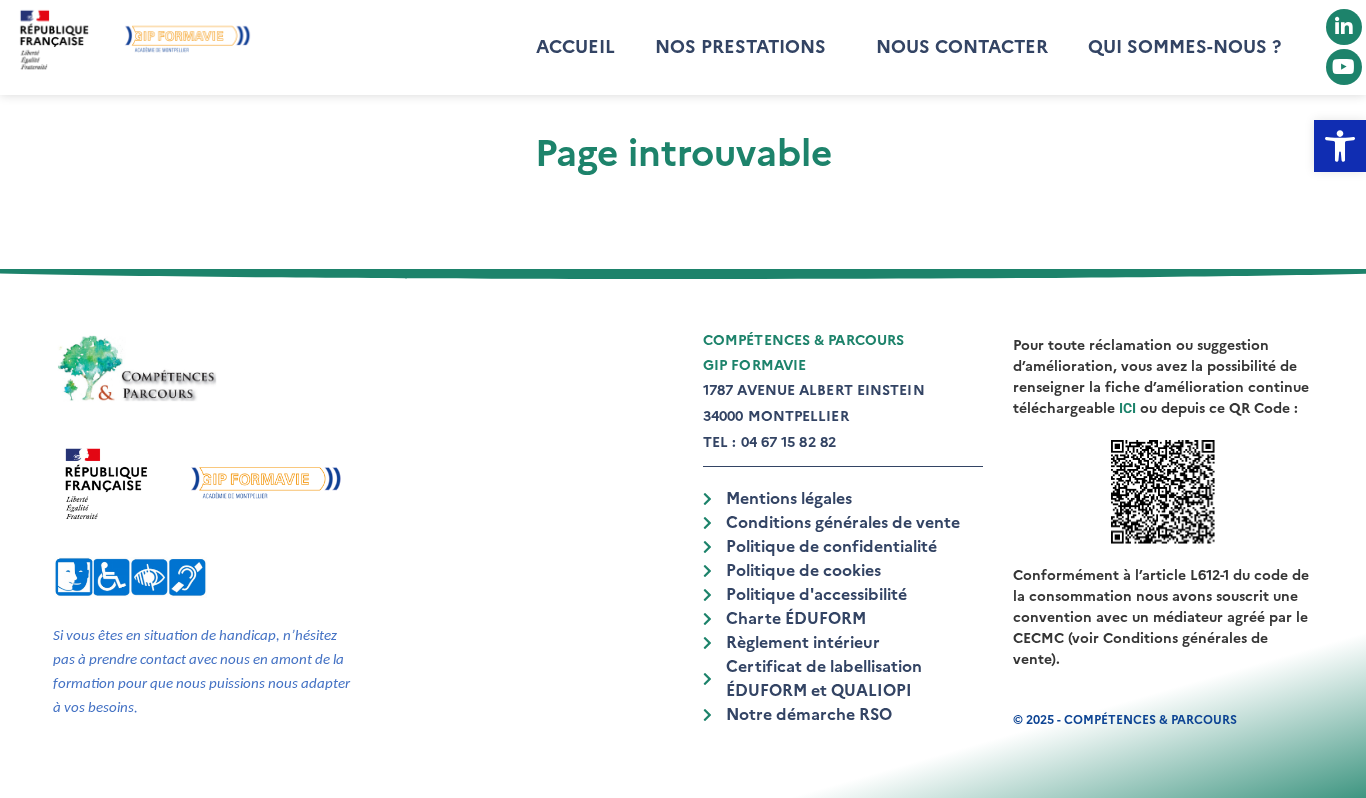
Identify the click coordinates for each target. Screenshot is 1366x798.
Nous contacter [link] (962, 47)
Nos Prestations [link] (740, 47)
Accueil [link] (575, 47)
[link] (1340, 146)
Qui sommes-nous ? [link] (1184, 47)
